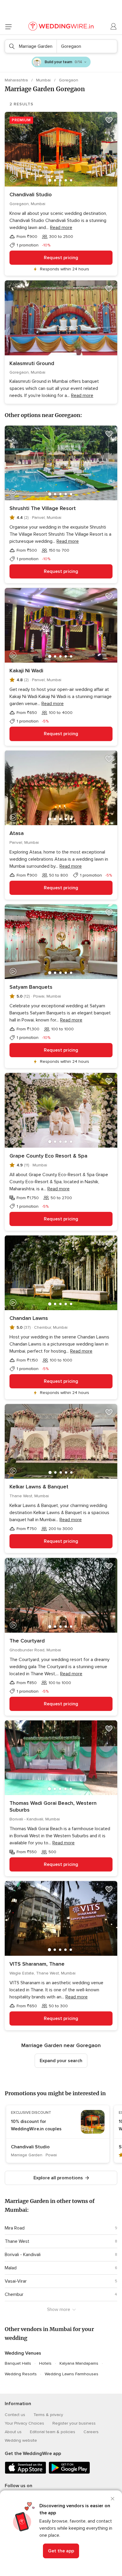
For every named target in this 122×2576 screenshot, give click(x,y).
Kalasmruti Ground (32, 363)
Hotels (45, 2363)
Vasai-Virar (16, 2281)
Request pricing (61, 258)
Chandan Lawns (29, 1318)
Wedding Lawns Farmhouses (72, 2374)
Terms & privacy (48, 2415)
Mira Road (15, 2228)
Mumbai (44, 80)
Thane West (17, 2241)
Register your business (74, 2423)
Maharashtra (17, 80)
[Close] (113, 2499)
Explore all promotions (58, 2178)
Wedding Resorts (21, 2374)
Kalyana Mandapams (79, 2363)
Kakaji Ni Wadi (26, 671)
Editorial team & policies (53, 2432)
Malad (11, 2268)
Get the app (61, 2551)
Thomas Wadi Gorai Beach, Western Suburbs (53, 1806)
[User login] (114, 27)
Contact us (15, 2415)
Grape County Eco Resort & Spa (48, 1156)
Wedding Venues (23, 2353)
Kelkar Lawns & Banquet (39, 1487)
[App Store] (25, 2473)
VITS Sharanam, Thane (37, 1964)
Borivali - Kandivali (23, 2255)
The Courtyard (27, 1641)
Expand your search (61, 2061)
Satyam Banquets (31, 987)
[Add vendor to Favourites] (109, 120)
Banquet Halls (18, 2363)
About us (13, 2432)
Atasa (17, 833)
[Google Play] (69, 2473)
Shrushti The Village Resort (43, 508)
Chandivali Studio (31, 194)
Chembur (14, 2294)
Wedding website (21, 2440)
